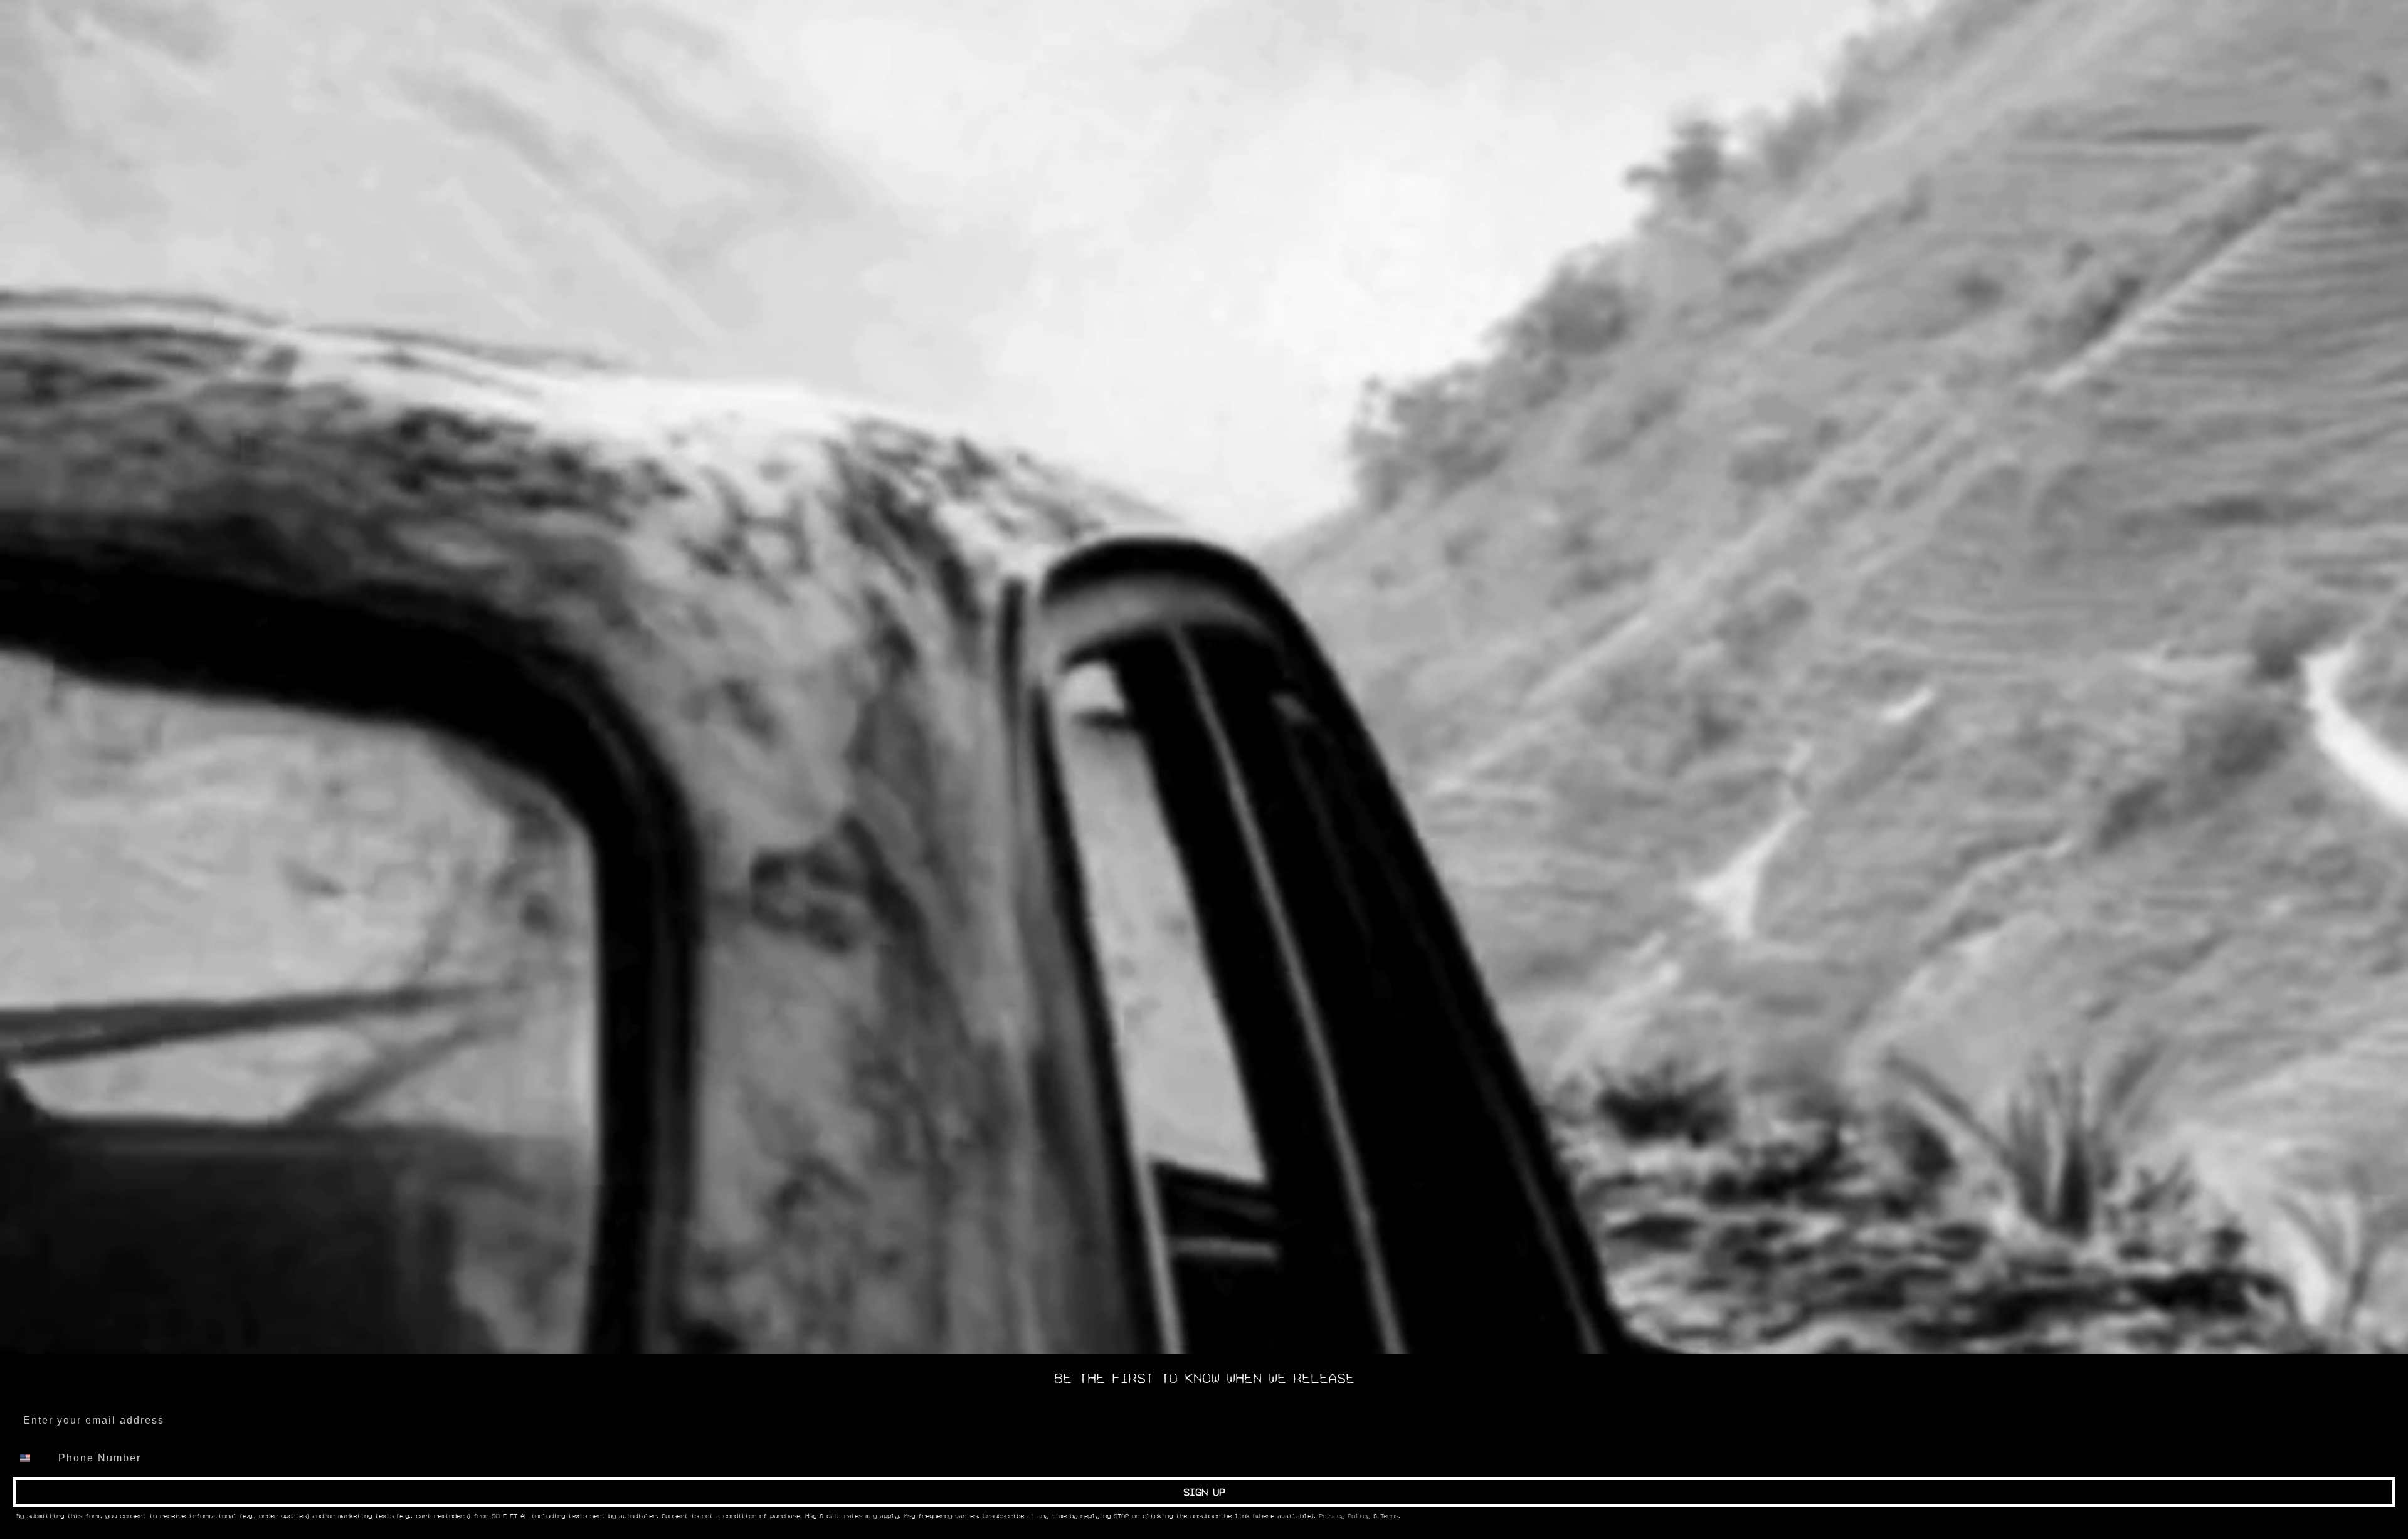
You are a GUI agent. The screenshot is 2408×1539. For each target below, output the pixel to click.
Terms (1389, 1516)
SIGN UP (1204, 1492)
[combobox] (33, 1458)
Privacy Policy (1344, 1516)
